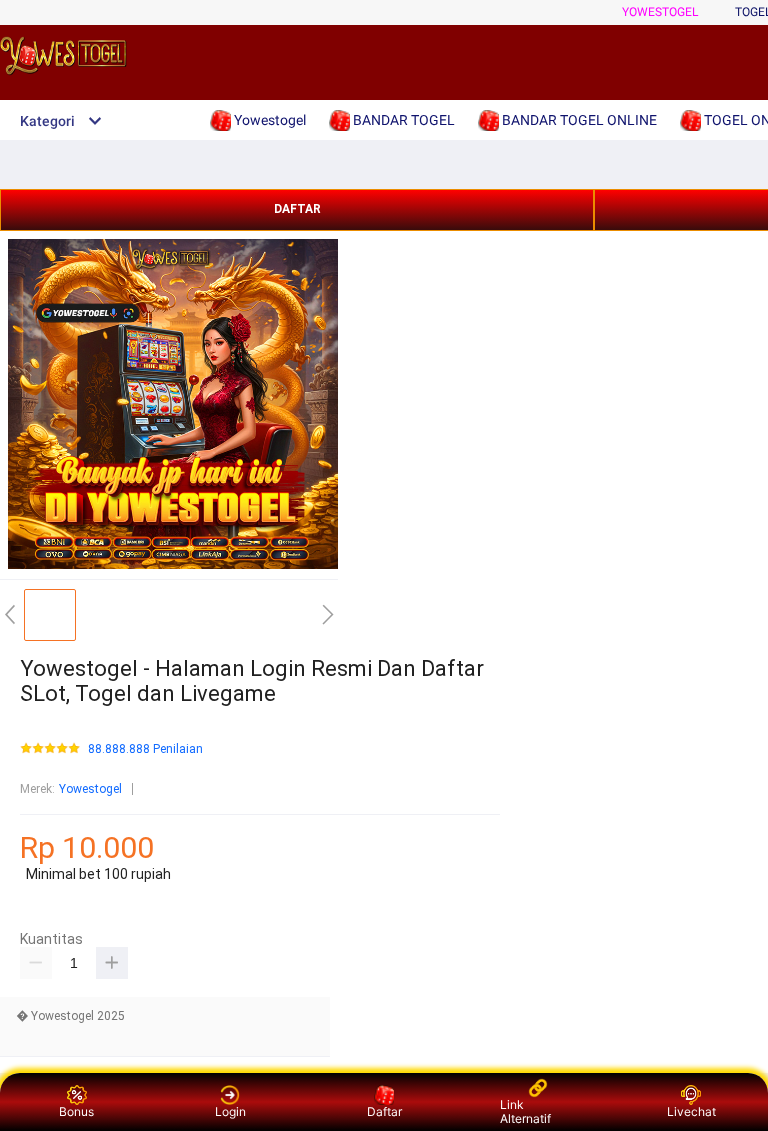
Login (230, 1111)
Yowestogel (660, 12)
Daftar (384, 1111)
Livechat (691, 1111)
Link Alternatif (525, 1111)
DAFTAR (297, 209)
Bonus (76, 1111)
